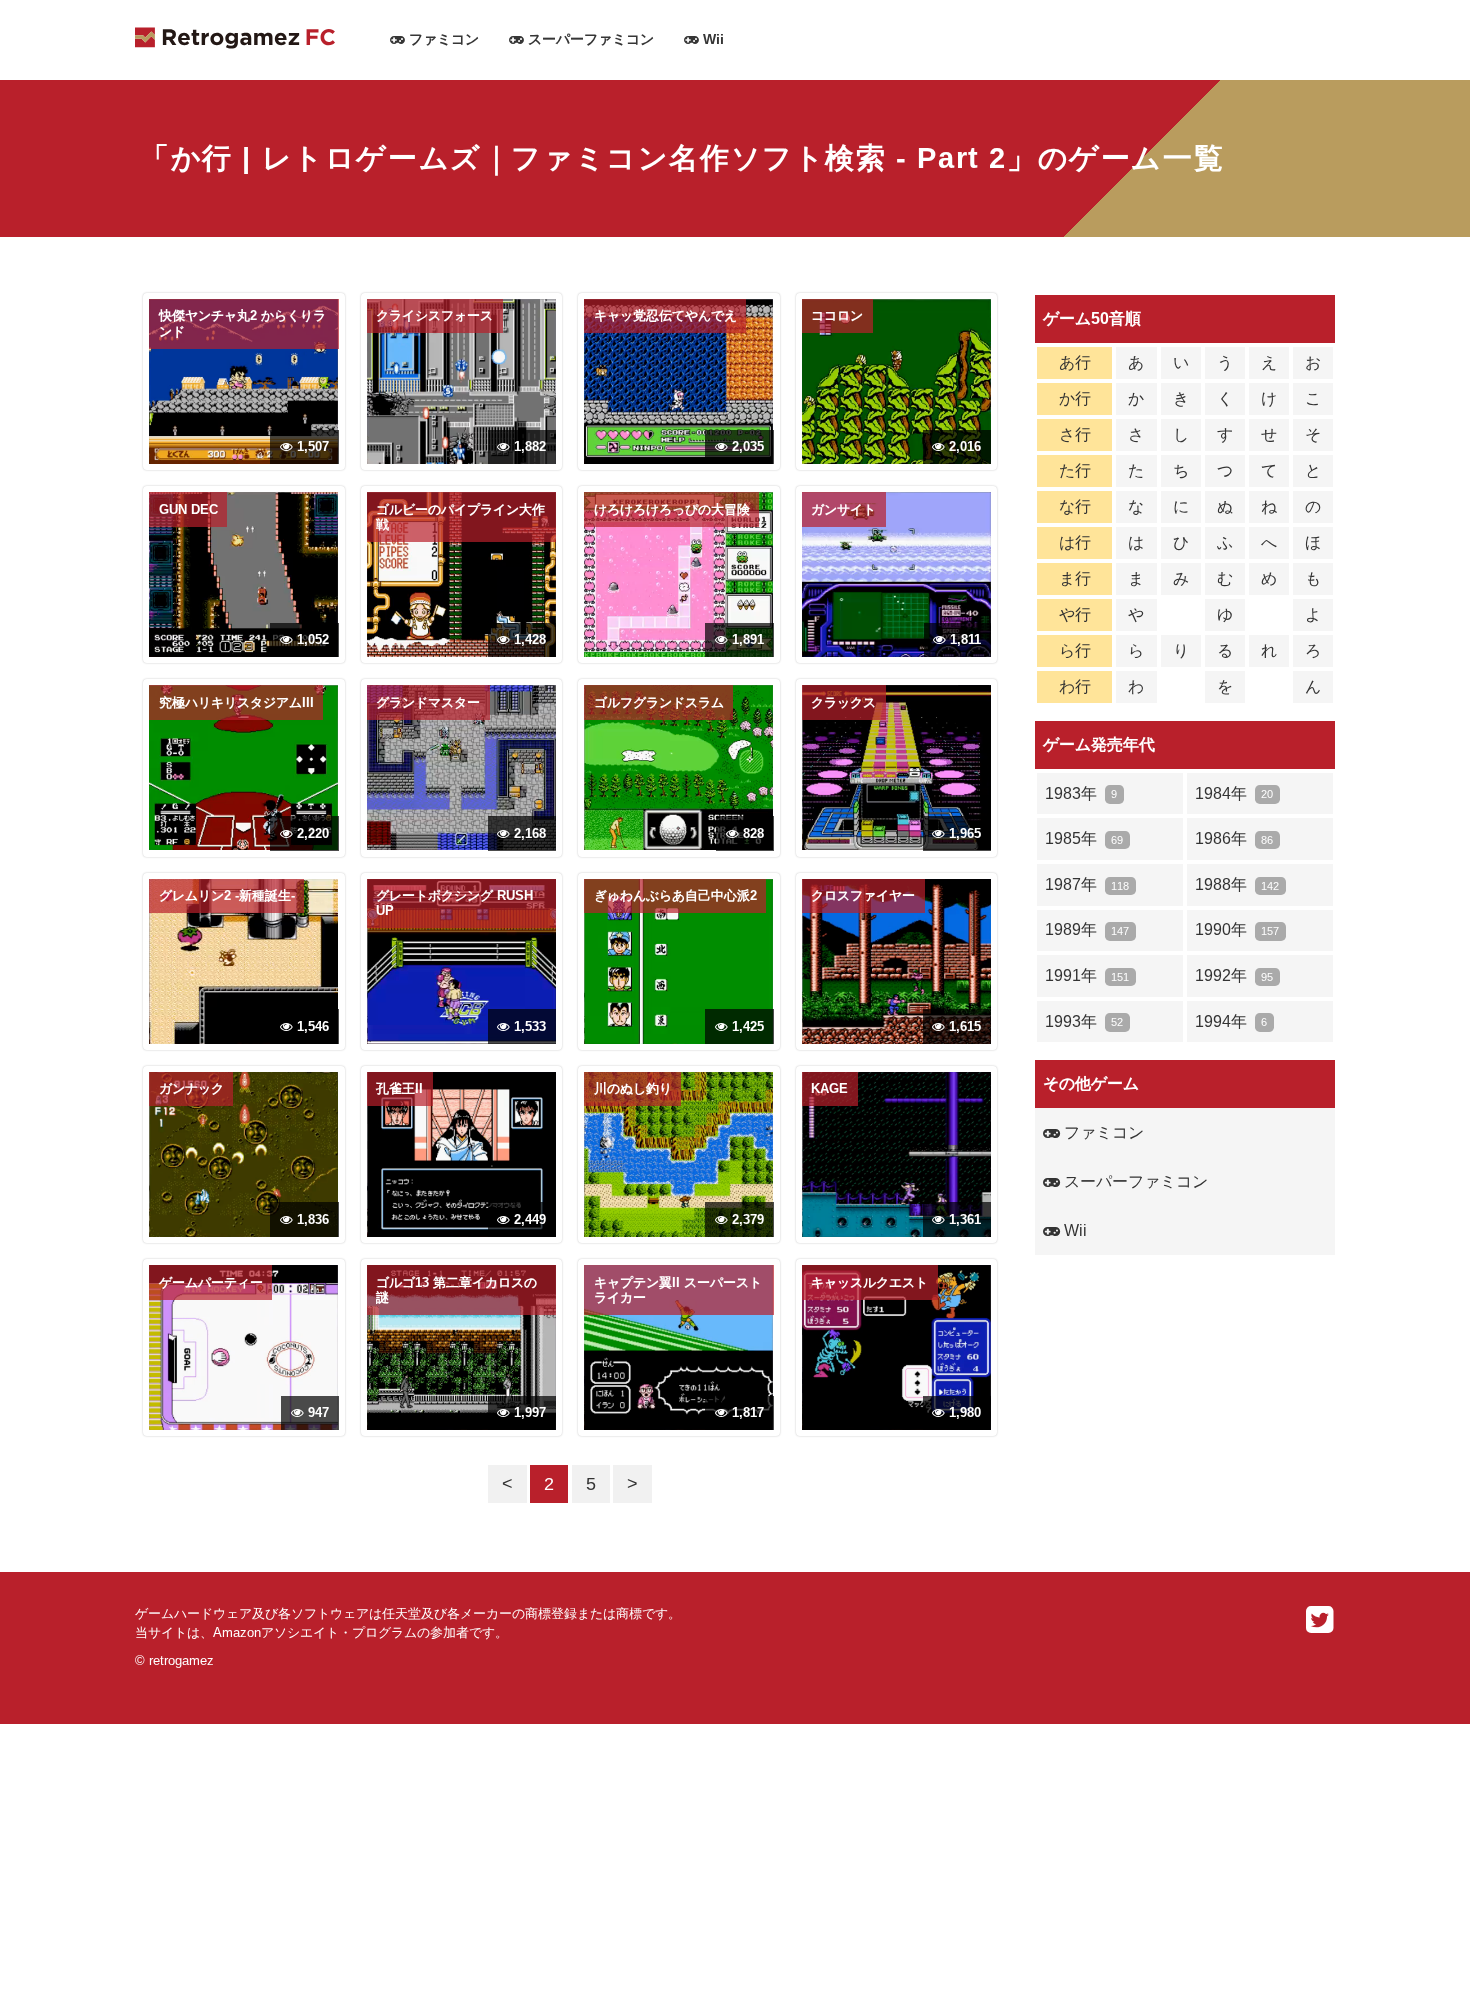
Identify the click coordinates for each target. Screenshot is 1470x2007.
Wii (711, 39)
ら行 (1075, 650)
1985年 (1084, 838)
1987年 (1087, 884)
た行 (1075, 470)
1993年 (1084, 1021)
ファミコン (442, 39)
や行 (1075, 614)
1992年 (1234, 975)
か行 (1075, 398)
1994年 (1231, 1021)
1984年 (1234, 793)
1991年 (1087, 975)
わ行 (1075, 686)
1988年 (1237, 884)
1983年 (1081, 793)
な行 (1075, 506)
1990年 (1237, 929)
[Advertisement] (600, 1864)
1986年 (1234, 838)
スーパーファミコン (589, 39)
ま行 (1075, 578)
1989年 (1087, 929)
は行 (1075, 542)
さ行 (1075, 434)
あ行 (1075, 362)
